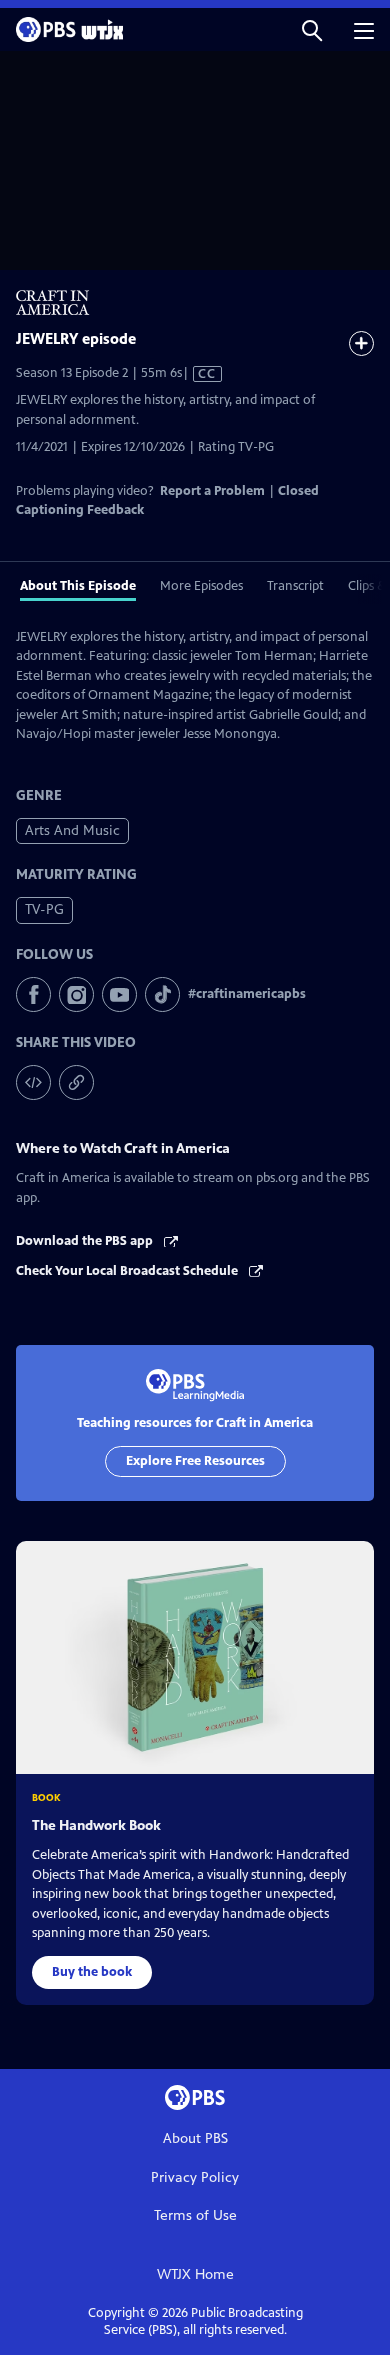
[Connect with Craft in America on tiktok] (162, 994)
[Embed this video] (33, 1082)
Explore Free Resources (195, 1461)
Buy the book (92, 1972)
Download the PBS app (86, 1241)
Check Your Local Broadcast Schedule (128, 1271)
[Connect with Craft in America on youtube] (119, 994)
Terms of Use (195, 2215)
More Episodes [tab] (201, 586)
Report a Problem (212, 491)
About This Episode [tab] (78, 586)
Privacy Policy (195, 2177)
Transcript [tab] (295, 586)
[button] (312, 29)
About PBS (195, 2138)
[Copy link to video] (76, 1082)
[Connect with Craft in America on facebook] (33, 994)
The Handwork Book (96, 1825)
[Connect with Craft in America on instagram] (76, 994)
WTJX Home (195, 2274)
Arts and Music (72, 830)
